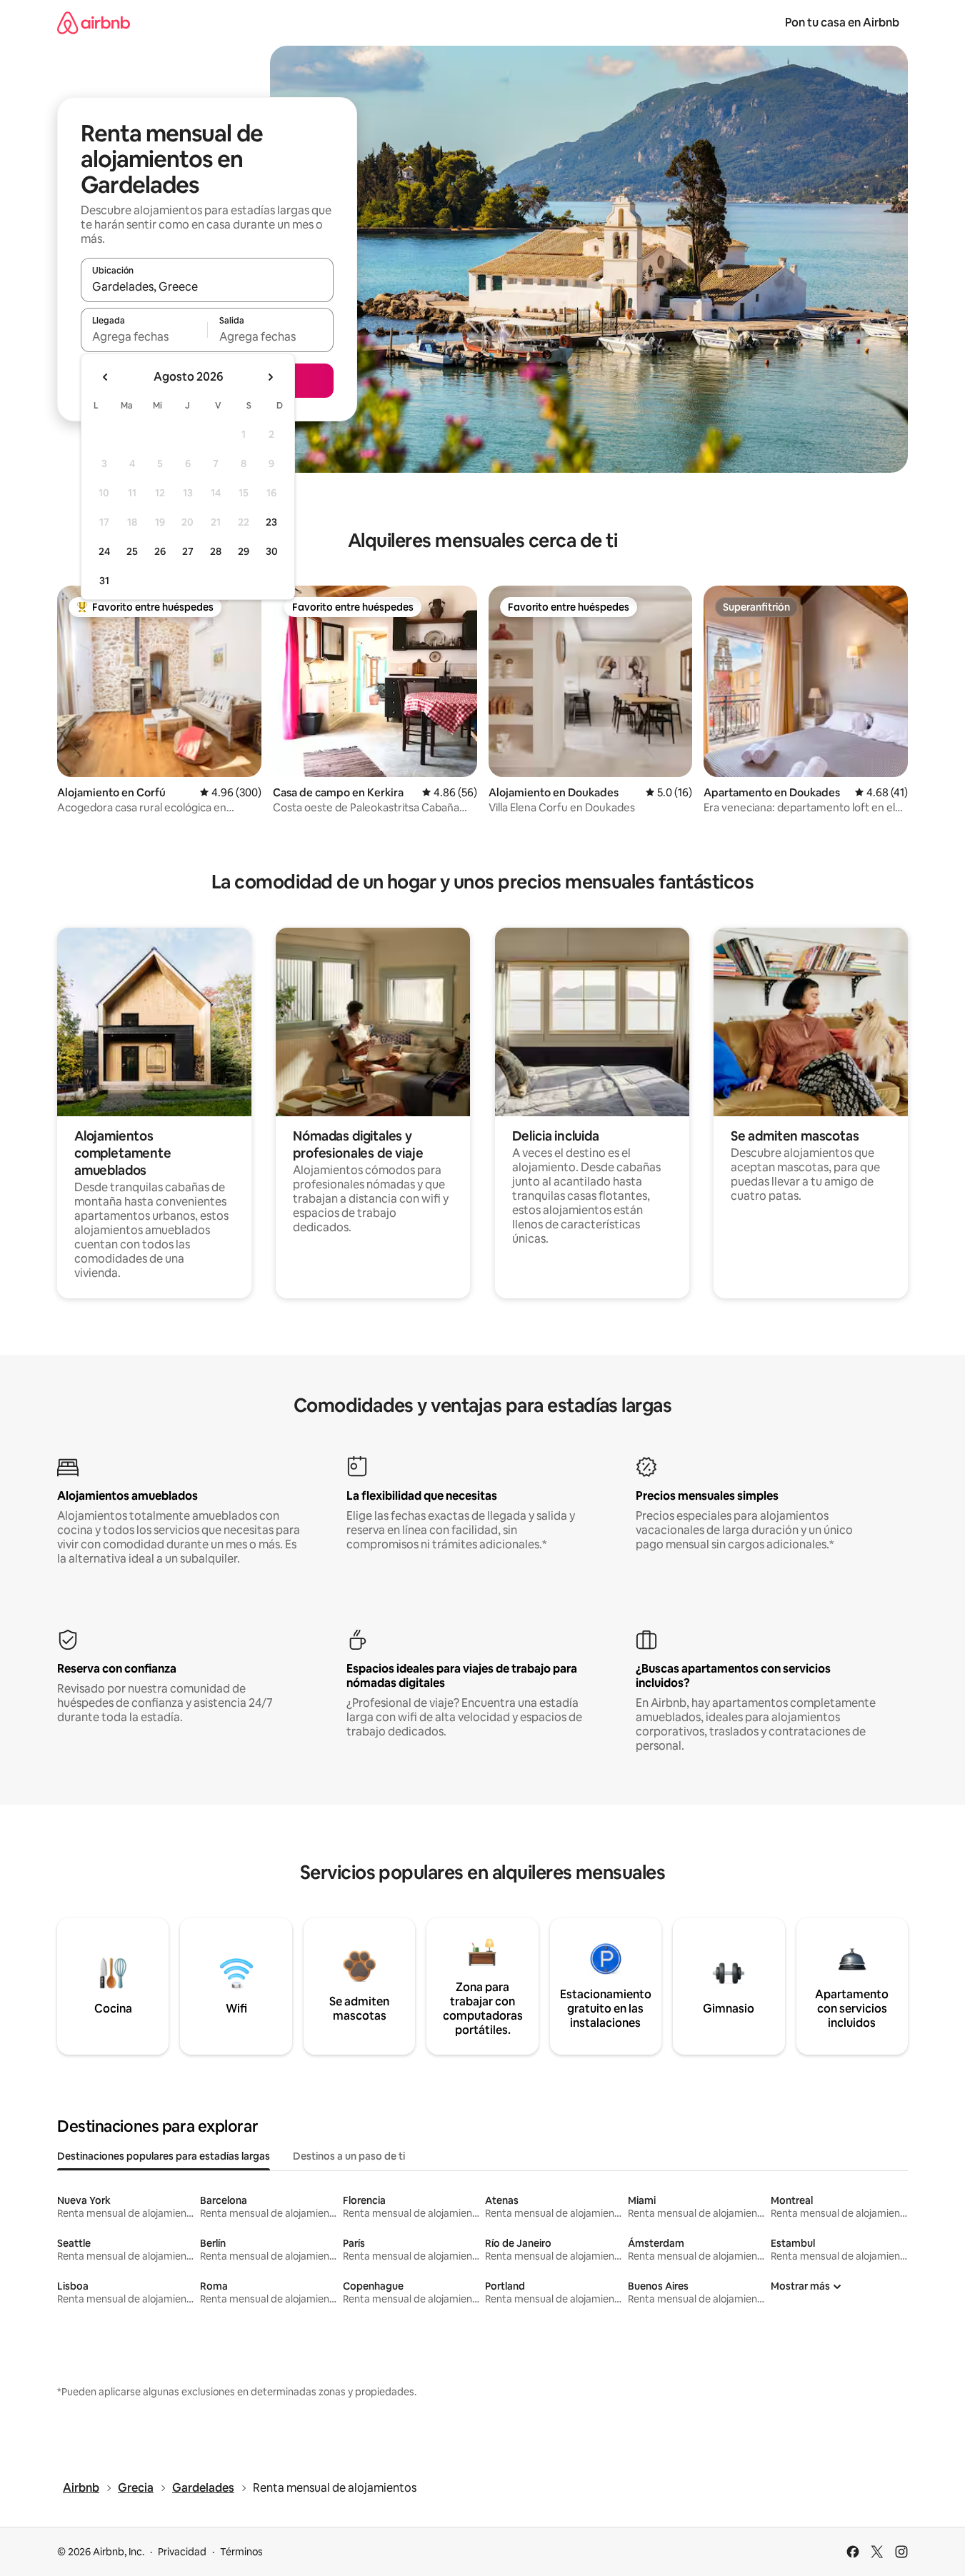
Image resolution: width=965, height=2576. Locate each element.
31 (104, 581)
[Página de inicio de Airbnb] (94, 22)
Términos (241, 2552)
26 (160, 551)
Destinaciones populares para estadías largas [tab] (164, 2156)
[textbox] (144, 336)
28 (216, 551)
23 (271, 522)
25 (132, 551)
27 (188, 551)
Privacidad (182, 2552)
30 (272, 551)
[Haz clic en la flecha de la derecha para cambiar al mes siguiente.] (270, 377)
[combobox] (207, 286)
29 (244, 551)
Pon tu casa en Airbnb (842, 22)
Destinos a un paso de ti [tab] (349, 2156)
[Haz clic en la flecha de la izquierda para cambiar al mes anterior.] (106, 377)
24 (104, 551)
